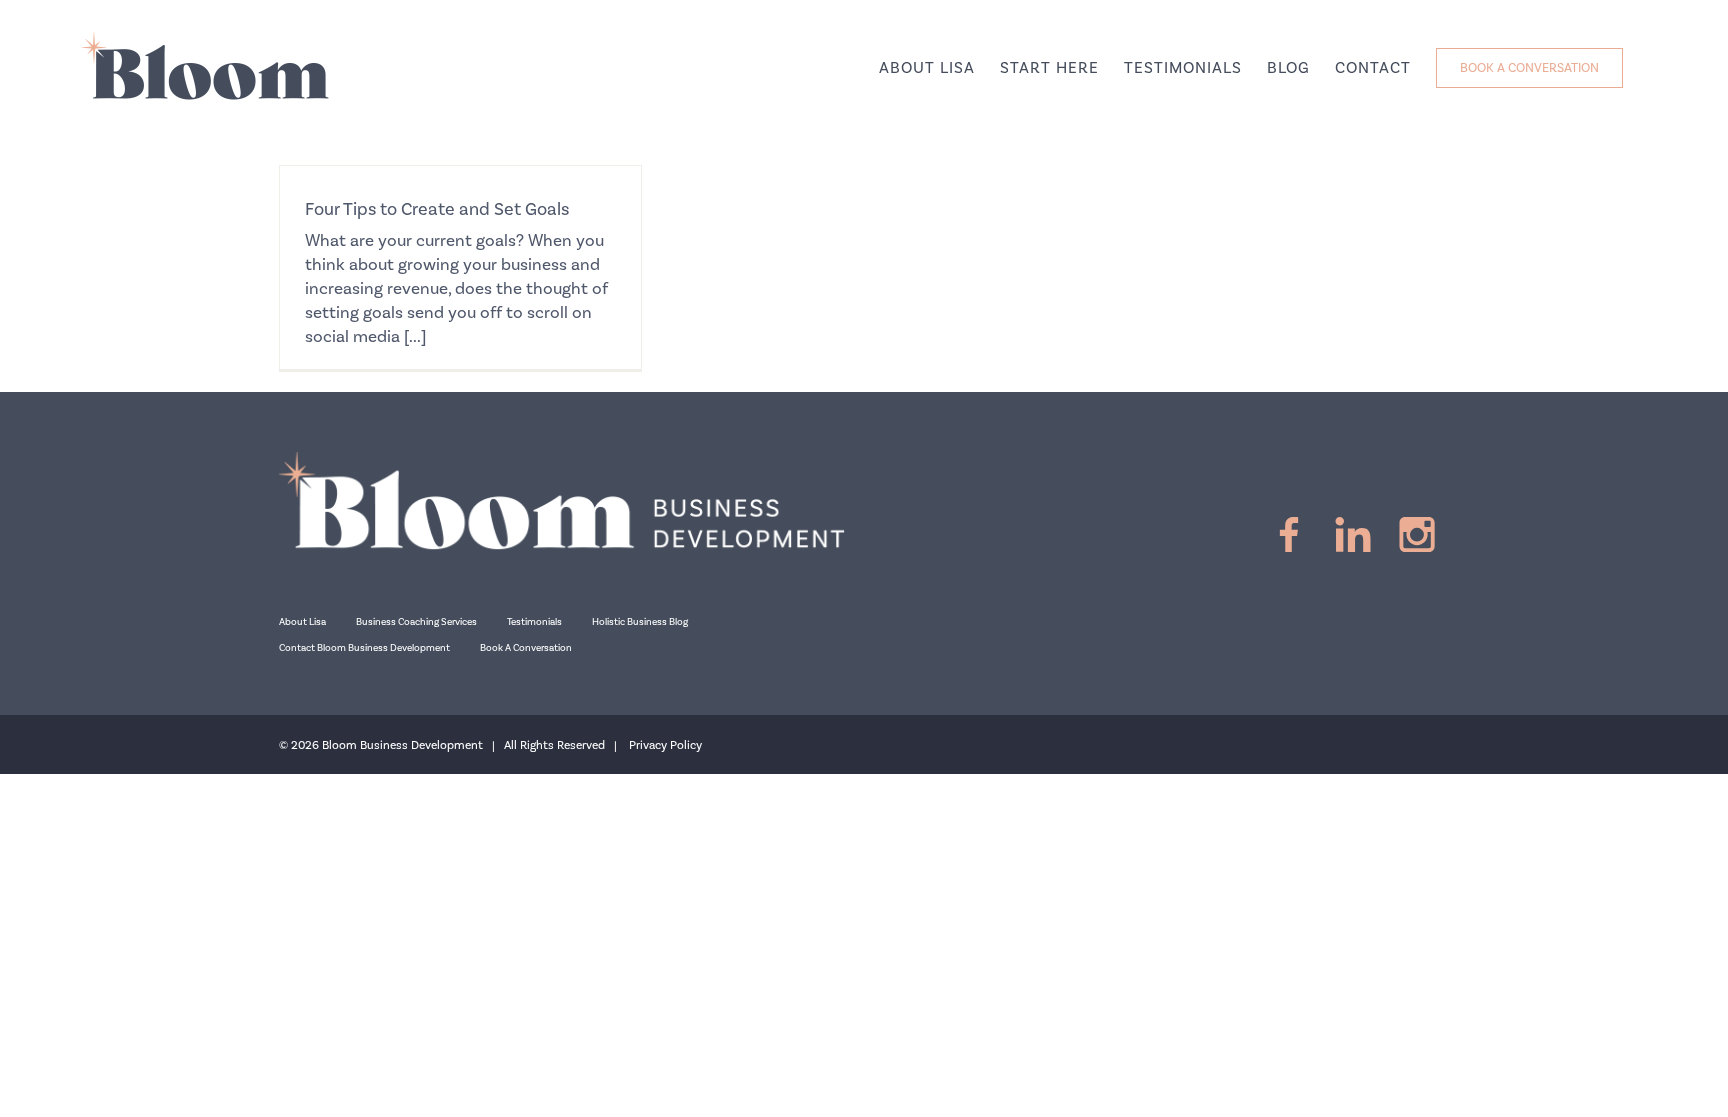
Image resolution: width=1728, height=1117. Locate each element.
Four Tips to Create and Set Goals (437, 209)
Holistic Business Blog (640, 622)
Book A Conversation (526, 648)
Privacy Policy (665, 745)
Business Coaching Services (416, 622)
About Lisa (302, 622)
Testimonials (534, 622)
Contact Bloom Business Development (364, 648)
